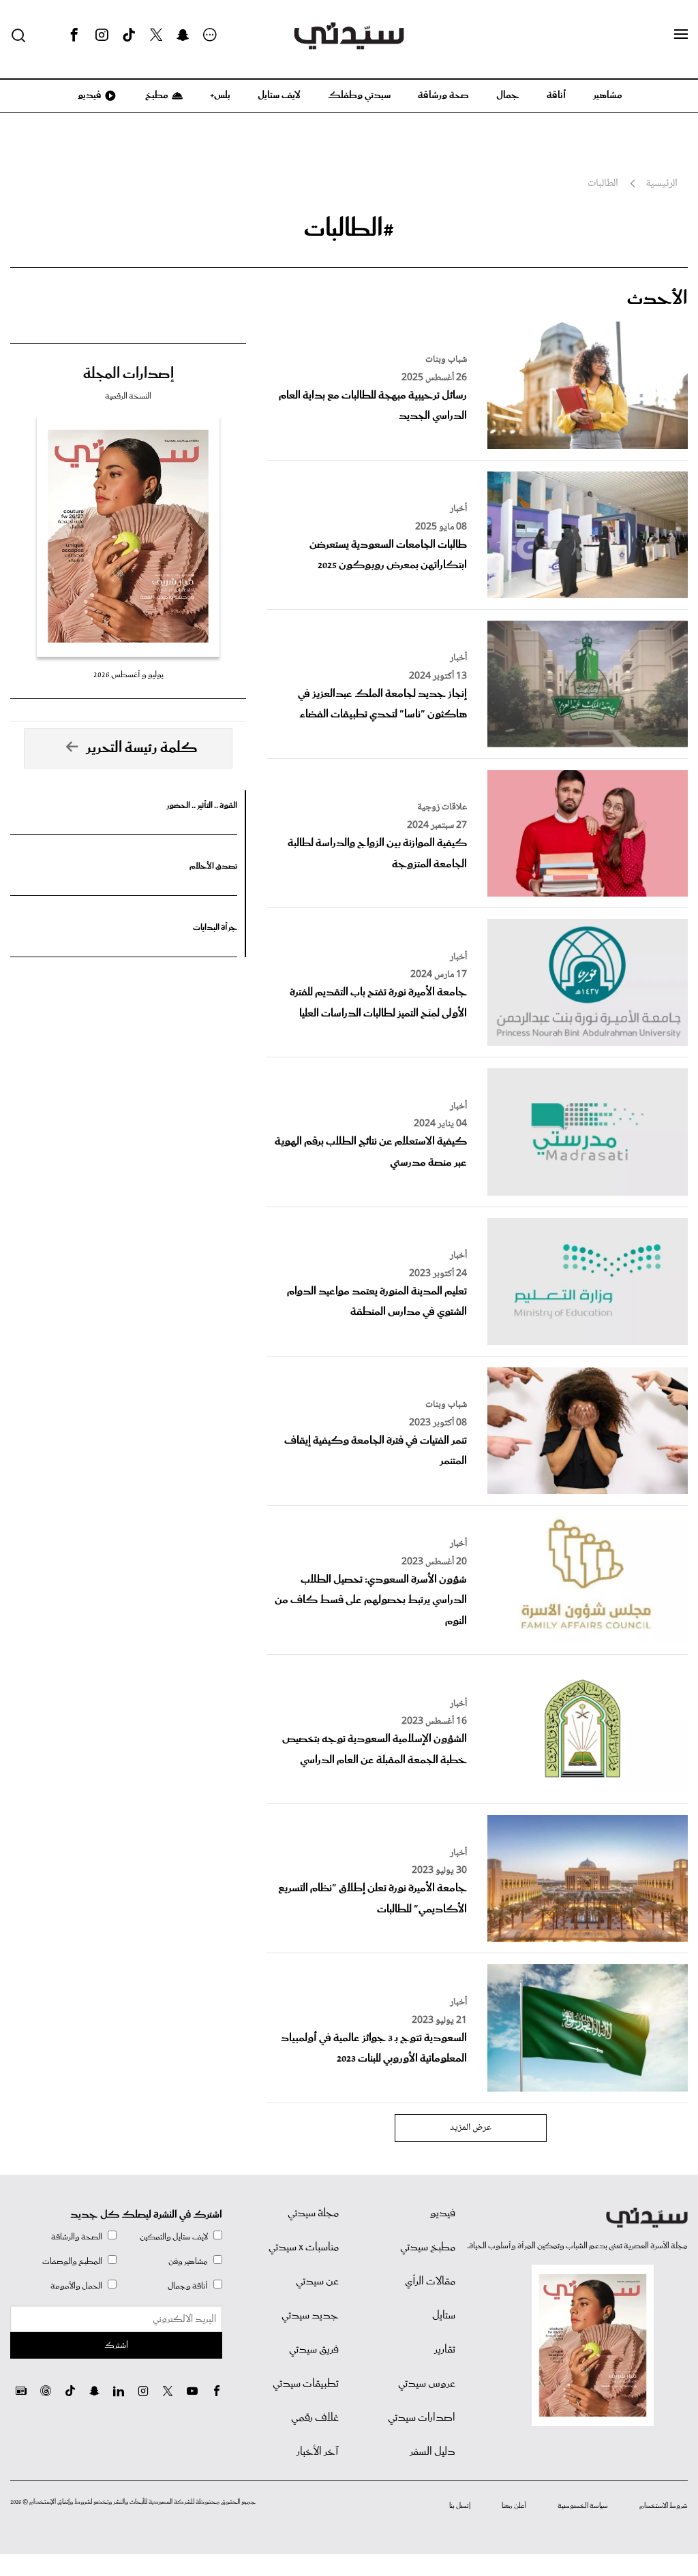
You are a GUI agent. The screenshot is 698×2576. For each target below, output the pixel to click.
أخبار (458, 509)
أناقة (556, 95)
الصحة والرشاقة (77, 2237)
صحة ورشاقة (443, 95)
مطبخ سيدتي (428, 2248)
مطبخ (156, 95)
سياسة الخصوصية (583, 2506)
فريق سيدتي (314, 2350)
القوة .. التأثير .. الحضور (202, 806)
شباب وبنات (446, 360)
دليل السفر (433, 2452)
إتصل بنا (460, 2506)
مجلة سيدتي (313, 2214)
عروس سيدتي (427, 2384)
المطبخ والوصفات (72, 2262)
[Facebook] (74, 35)
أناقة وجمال (188, 2286)
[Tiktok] (129, 35)
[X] (156, 35)
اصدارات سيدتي (422, 2418)
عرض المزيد (471, 2128)
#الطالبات (349, 229)
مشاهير (608, 95)
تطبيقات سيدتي (306, 2384)
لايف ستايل (279, 95)
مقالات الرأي (430, 2282)
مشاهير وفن (188, 2262)
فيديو (89, 95)
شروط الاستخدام (664, 2506)
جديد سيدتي (310, 2316)
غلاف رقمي (315, 2418)
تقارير (445, 2350)
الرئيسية (662, 184)
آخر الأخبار (318, 2452)
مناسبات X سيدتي (304, 2248)
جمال (508, 95)
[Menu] (681, 35)
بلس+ (220, 95)
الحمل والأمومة (76, 2286)
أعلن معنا (514, 2506)
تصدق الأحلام (213, 866)
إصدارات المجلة (128, 374)
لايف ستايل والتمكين (174, 2237)
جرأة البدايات (215, 928)
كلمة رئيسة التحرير (142, 748)
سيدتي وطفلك (359, 95)
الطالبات (603, 184)
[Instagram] (102, 35)
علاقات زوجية (442, 807)
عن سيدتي (317, 2282)
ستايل (444, 2316)
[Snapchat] (183, 35)
